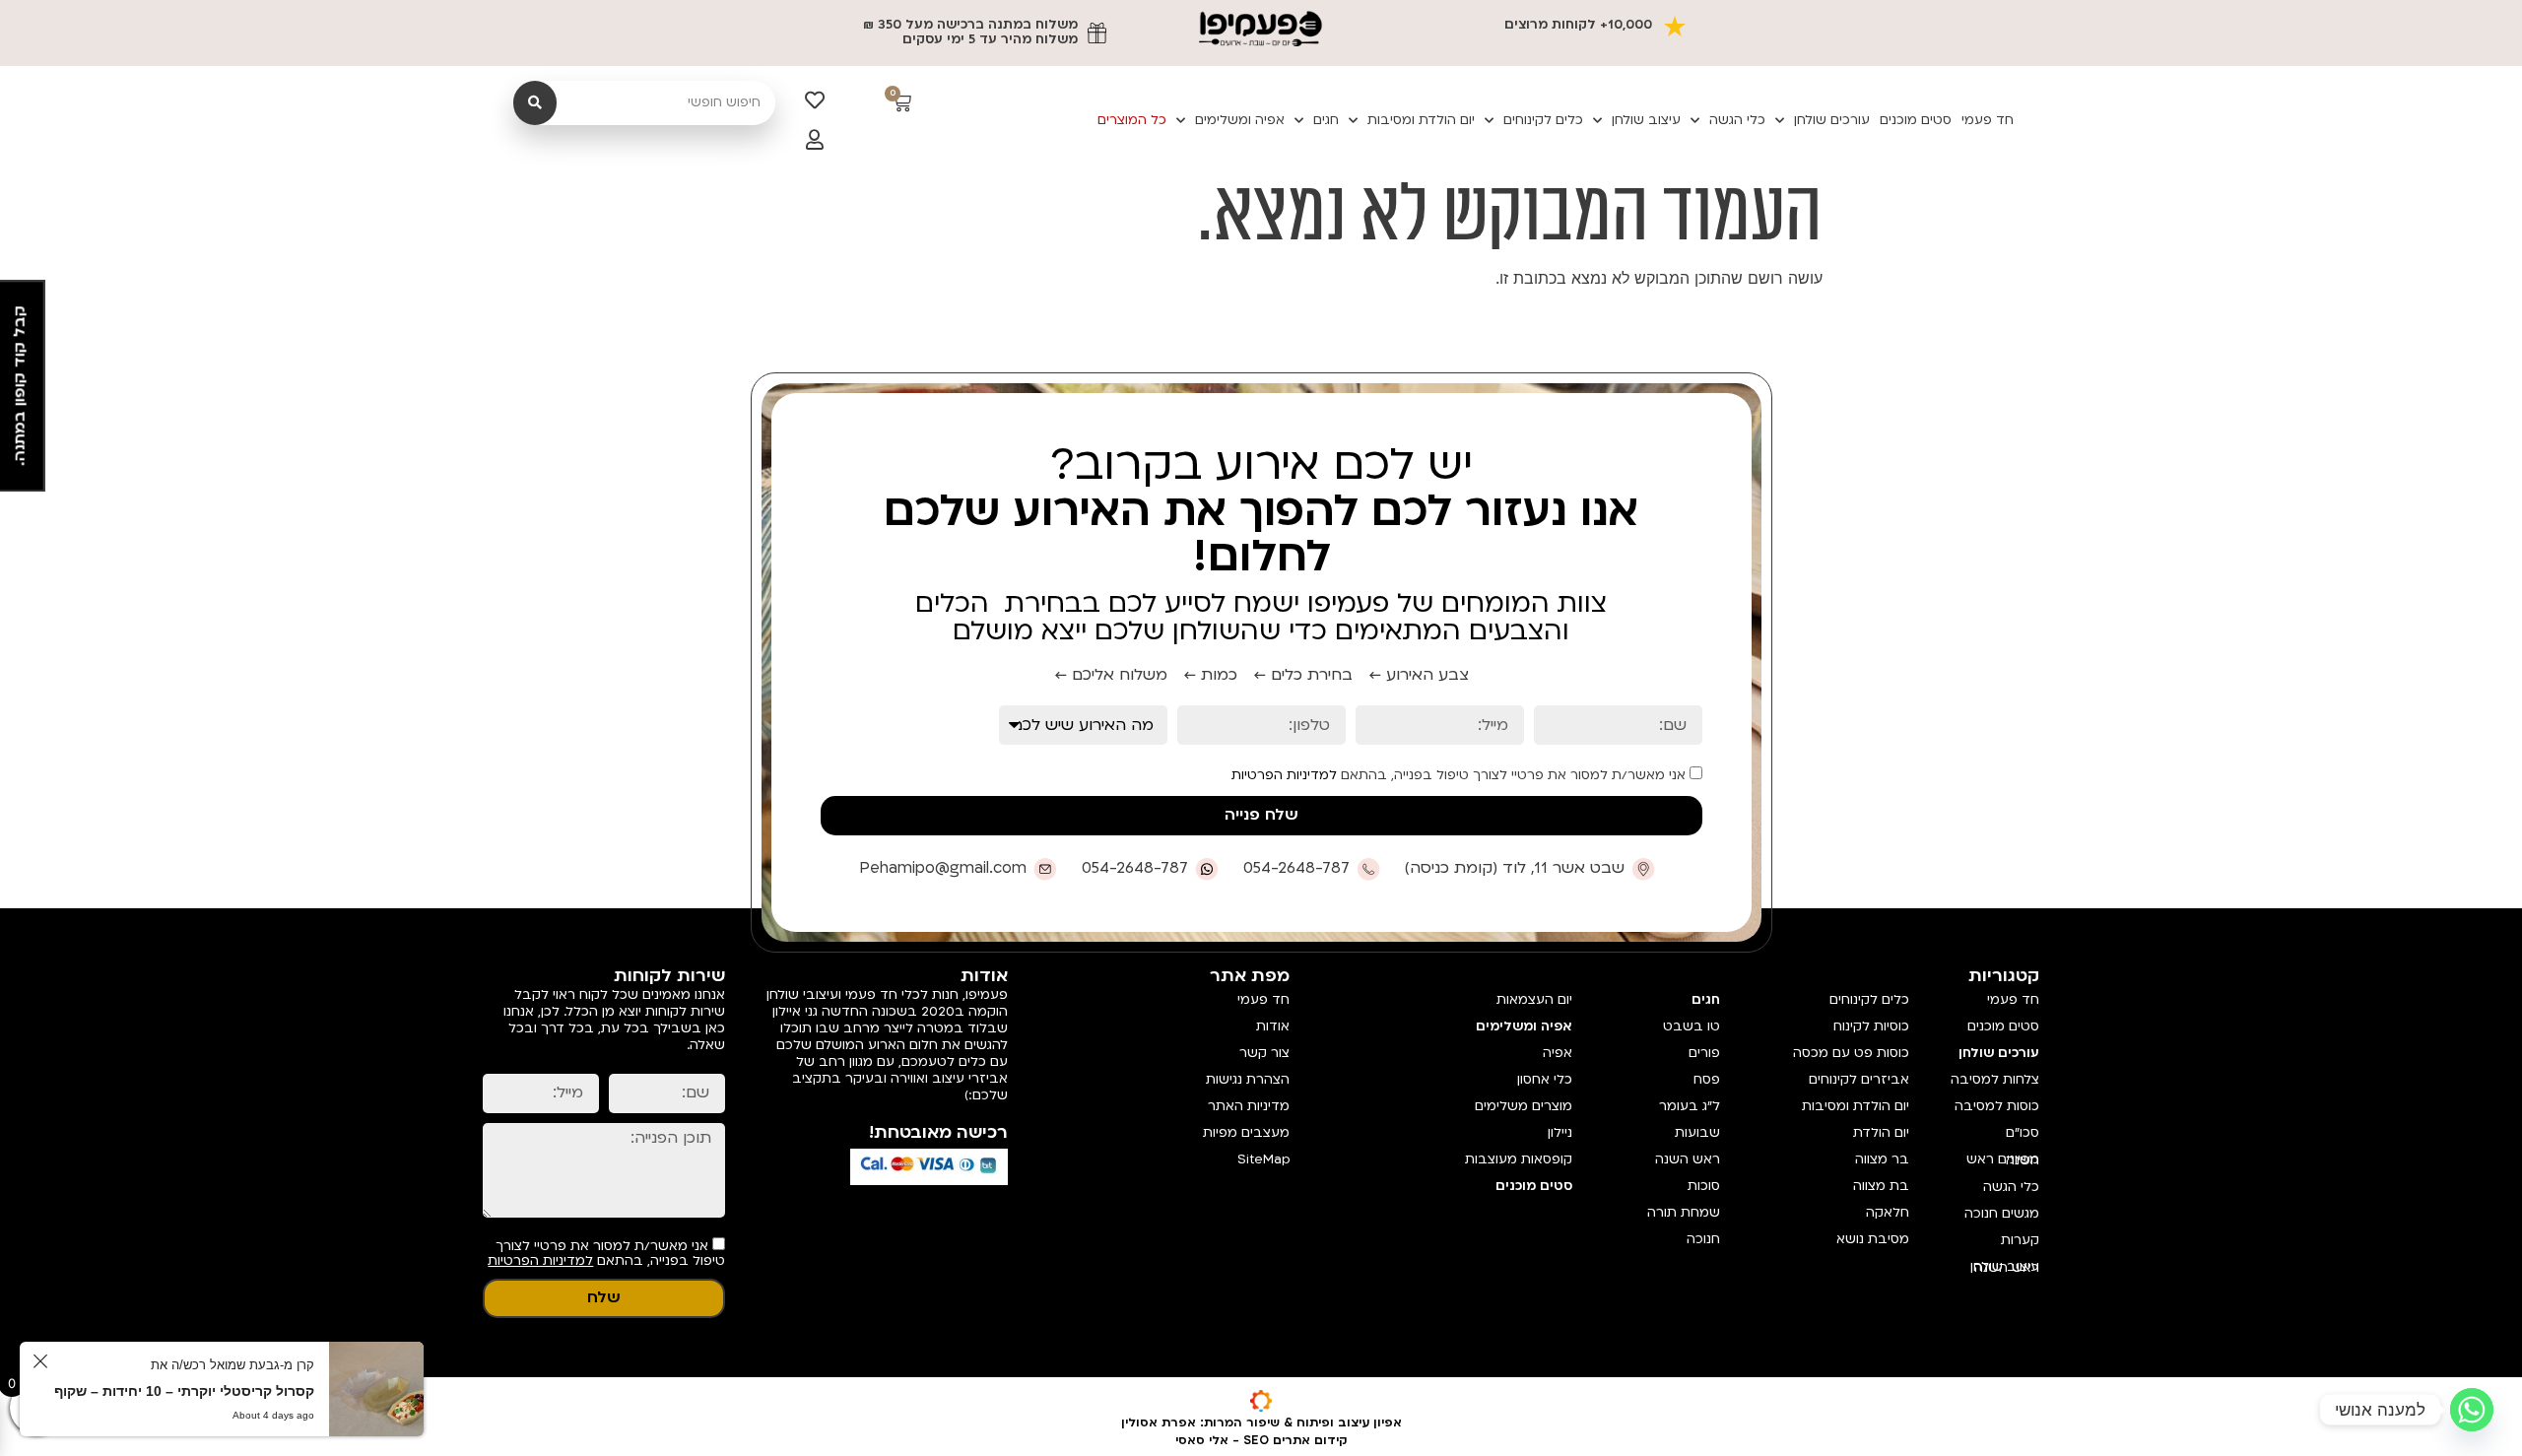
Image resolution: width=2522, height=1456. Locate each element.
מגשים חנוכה (2002, 1214)
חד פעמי (1988, 120)
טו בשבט (1692, 1026)
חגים (1326, 120)
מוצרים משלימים (1523, 1106)
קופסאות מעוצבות (1518, 1159)
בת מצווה (1881, 1186)
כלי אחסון (1544, 1080)
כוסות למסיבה (1997, 1106)
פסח (1707, 1080)
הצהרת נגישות (1248, 1080)
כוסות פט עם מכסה (1851, 1053)
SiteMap (1263, 1159)
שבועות (1697, 1133)
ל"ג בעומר (1690, 1106)
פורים (1704, 1053)
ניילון (1560, 1133)
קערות (2020, 1240)
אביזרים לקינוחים (1859, 1080)
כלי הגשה (1737, 120)
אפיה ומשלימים (1240, 120)
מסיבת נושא (1873, 1239)
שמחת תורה (1684, 1213)
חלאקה (1888, 1213)
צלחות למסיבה (1995, 1080)
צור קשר (1264, 1053)
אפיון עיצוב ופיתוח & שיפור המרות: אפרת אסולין (1261, 1423)
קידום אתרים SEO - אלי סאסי (1261, 1440)
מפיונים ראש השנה (2003, 1160)
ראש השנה (1688, 1159)
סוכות (1704, 1186)
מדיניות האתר (1249, 1106)
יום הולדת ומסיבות (1421, 120)
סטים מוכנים (1916, 120)
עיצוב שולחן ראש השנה (2005, 1267)
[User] (815, 140)
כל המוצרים (1132, 120)
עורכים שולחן (1832, 120)
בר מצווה (1882, 1159)
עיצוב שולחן (1646, 120)
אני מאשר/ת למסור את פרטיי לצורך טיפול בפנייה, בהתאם (1460, 775)
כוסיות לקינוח (1871, 1026)
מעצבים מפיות (1246, 1133)
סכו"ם (2023, 1133)
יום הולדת (1881, 1133)
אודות (1273, 1026)
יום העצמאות (1534, 1000)
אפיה (1557, 1053)
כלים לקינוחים (1543, 120)
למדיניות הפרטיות (1284, 775)
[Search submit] (535, 103)
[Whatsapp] (2472, 1410)
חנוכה (1703, 1239)
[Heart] (815, 100)
